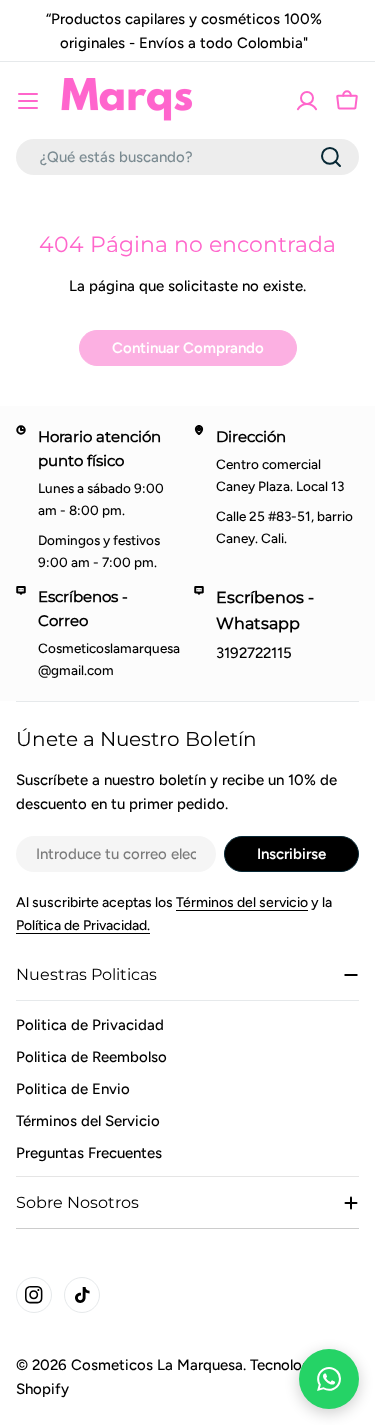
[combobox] (187, 157)
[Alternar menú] (28, 101)
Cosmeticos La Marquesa (157, 1365)
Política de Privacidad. (83, 925)
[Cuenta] (307, 101)
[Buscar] (331, 157)
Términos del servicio (242, 902)
